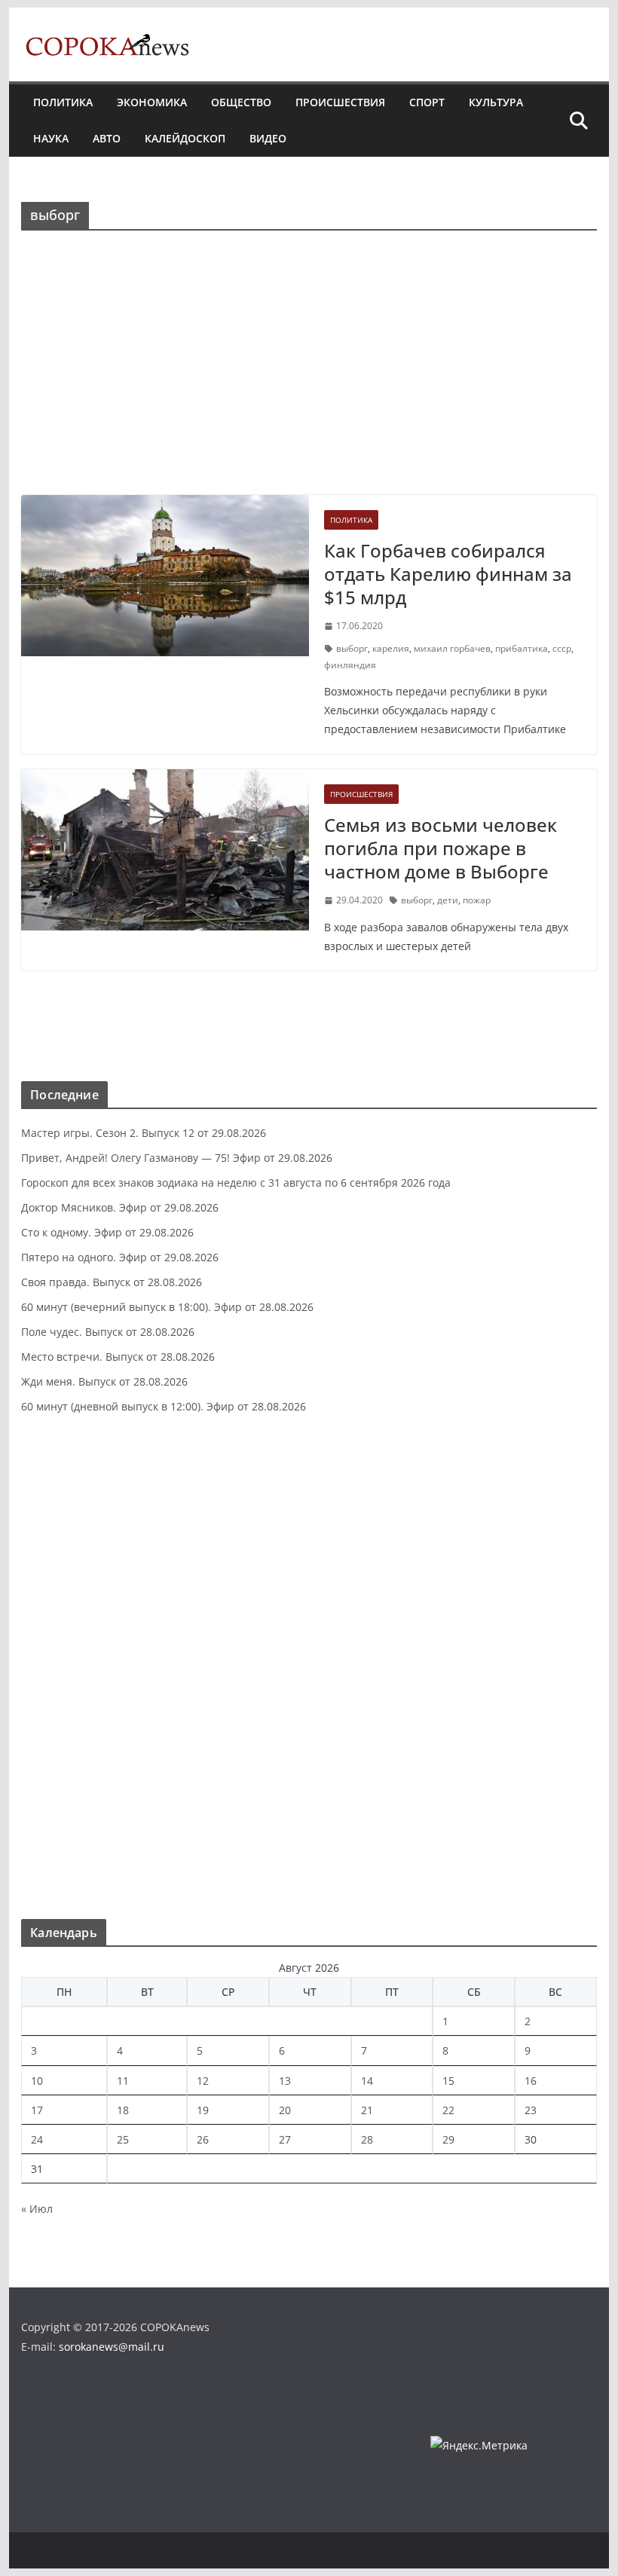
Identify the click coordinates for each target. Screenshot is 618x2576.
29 (448, 2139)
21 (367, 2110)
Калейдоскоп (185, 138)
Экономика (152, 102)
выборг (352, 648)
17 (37, 2110)
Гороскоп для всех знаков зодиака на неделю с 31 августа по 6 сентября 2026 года (236, 1183)
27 (285, 2139)
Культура (496, 102)
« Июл (37, 2209)
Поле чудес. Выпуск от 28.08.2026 (108, 1332)
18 (123, 2110)
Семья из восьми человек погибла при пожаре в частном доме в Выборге (441, 848)
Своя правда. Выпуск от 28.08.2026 (112, 1282)
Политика (63, 102)
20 (285, 2110)
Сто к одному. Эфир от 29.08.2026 (107, 1232)
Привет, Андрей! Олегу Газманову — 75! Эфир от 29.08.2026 (177, 1158)
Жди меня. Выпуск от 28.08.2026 (104, 1381)
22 (448, 2110)
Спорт (427, 102)
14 (367, 2081)
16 (531, 2081)
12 (203, 2081)
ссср (562, 648)
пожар (477, 900)
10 (37, 2081)
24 (37, 2139)
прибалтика (522, 648)
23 (531, 2110)
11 (123, 2081)
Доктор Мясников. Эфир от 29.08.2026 (120, 1207)
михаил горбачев (452, 648)
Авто (107, 138)
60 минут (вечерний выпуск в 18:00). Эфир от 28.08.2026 (167, 1307)
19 (203, 2110)
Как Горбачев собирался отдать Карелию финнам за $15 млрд (448, 574)
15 (448, 2081)
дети (448, 900)
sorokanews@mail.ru (112, 2347)
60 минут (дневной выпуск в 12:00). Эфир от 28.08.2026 (164, 1406)
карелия (391, 648)
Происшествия (340, 102)
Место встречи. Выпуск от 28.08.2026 (118, 1357)
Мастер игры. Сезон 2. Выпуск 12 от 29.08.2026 (144, 1133)
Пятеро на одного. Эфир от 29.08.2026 (120, 1257)
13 (285, 2081)
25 (123, 2139)
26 (203, 2139)
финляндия (350, 665)
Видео (268, 138)
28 (367, 2139)
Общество (241, 102)
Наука (51, 138)
